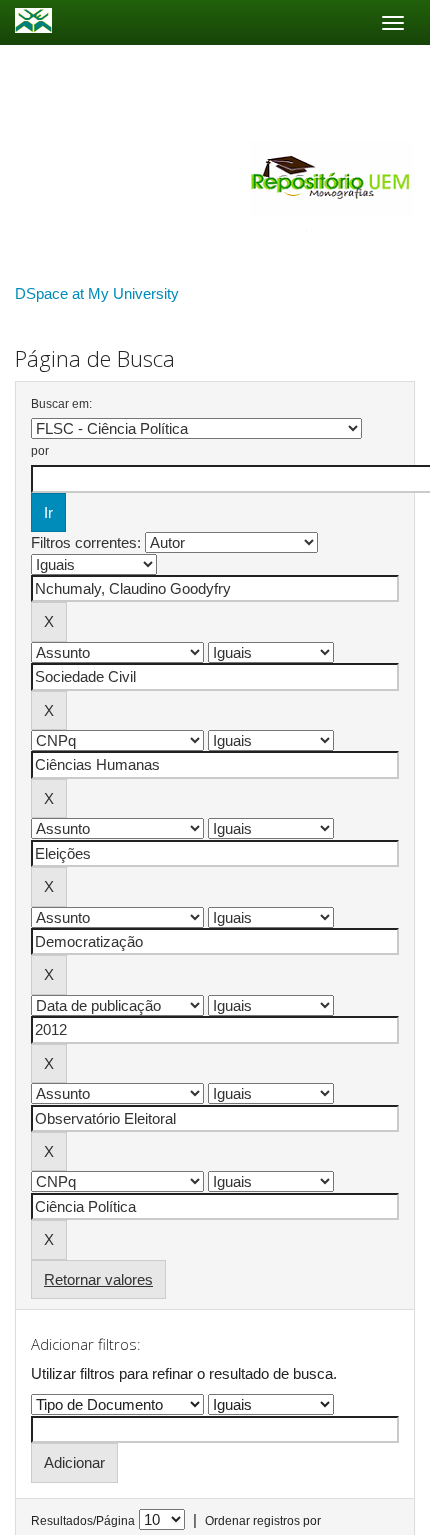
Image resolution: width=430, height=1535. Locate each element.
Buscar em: (61, 404)
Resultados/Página (83, 1521)
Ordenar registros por (263, 1521)
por (40, 451)
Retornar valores (98, 1279)
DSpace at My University (97, 293)
